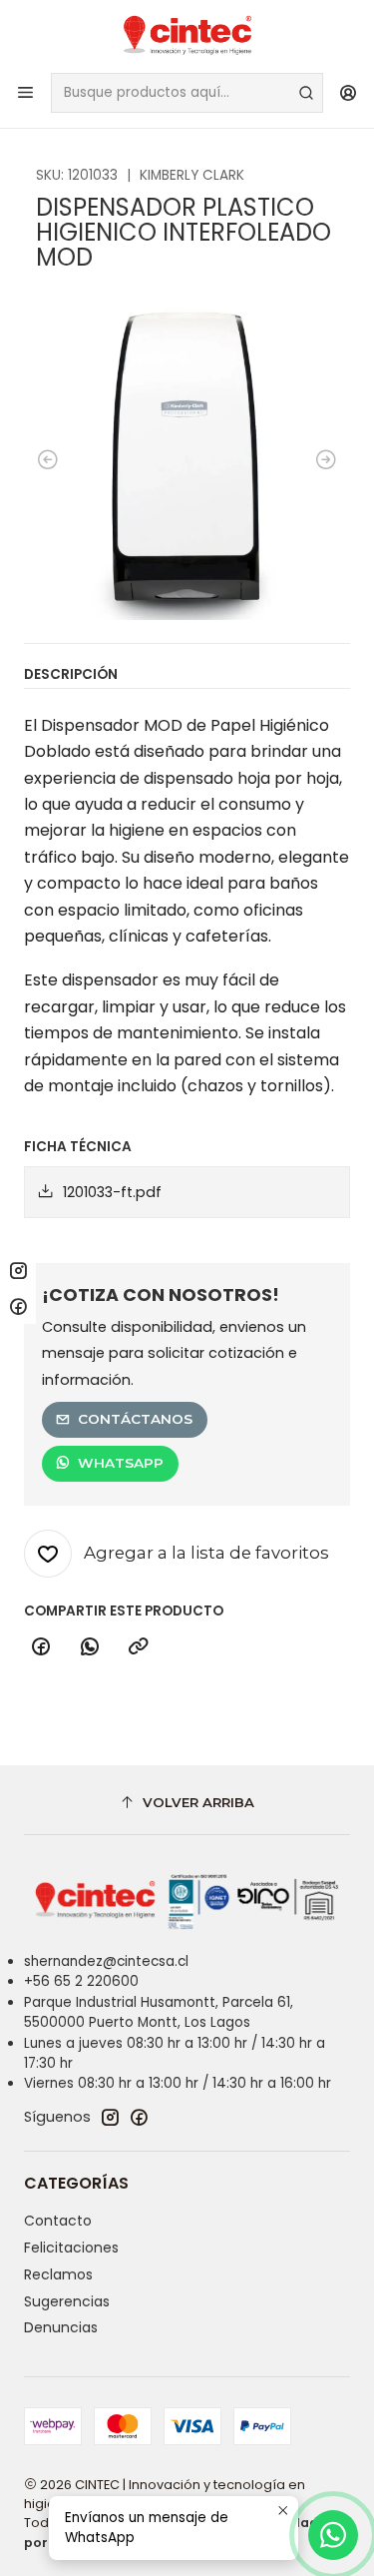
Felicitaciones (71, 2248)
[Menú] (25, 93)
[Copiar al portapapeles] (139, 1647)
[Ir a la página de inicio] (187, 35)
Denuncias (61, 2327)
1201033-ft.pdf (112, 1192)
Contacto (58, 2221)
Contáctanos (135, 1419)
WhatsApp (121, 1463)
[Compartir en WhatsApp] (90, 1647)
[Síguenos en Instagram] (110, 2117)
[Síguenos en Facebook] (139, 2117)
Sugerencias (67, 2301)
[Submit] (306, 93)
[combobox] (187, 93)
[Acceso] (349, 93)
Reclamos (58, 2274)
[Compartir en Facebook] (41, 1647)
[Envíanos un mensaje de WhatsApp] (333, 2535)
